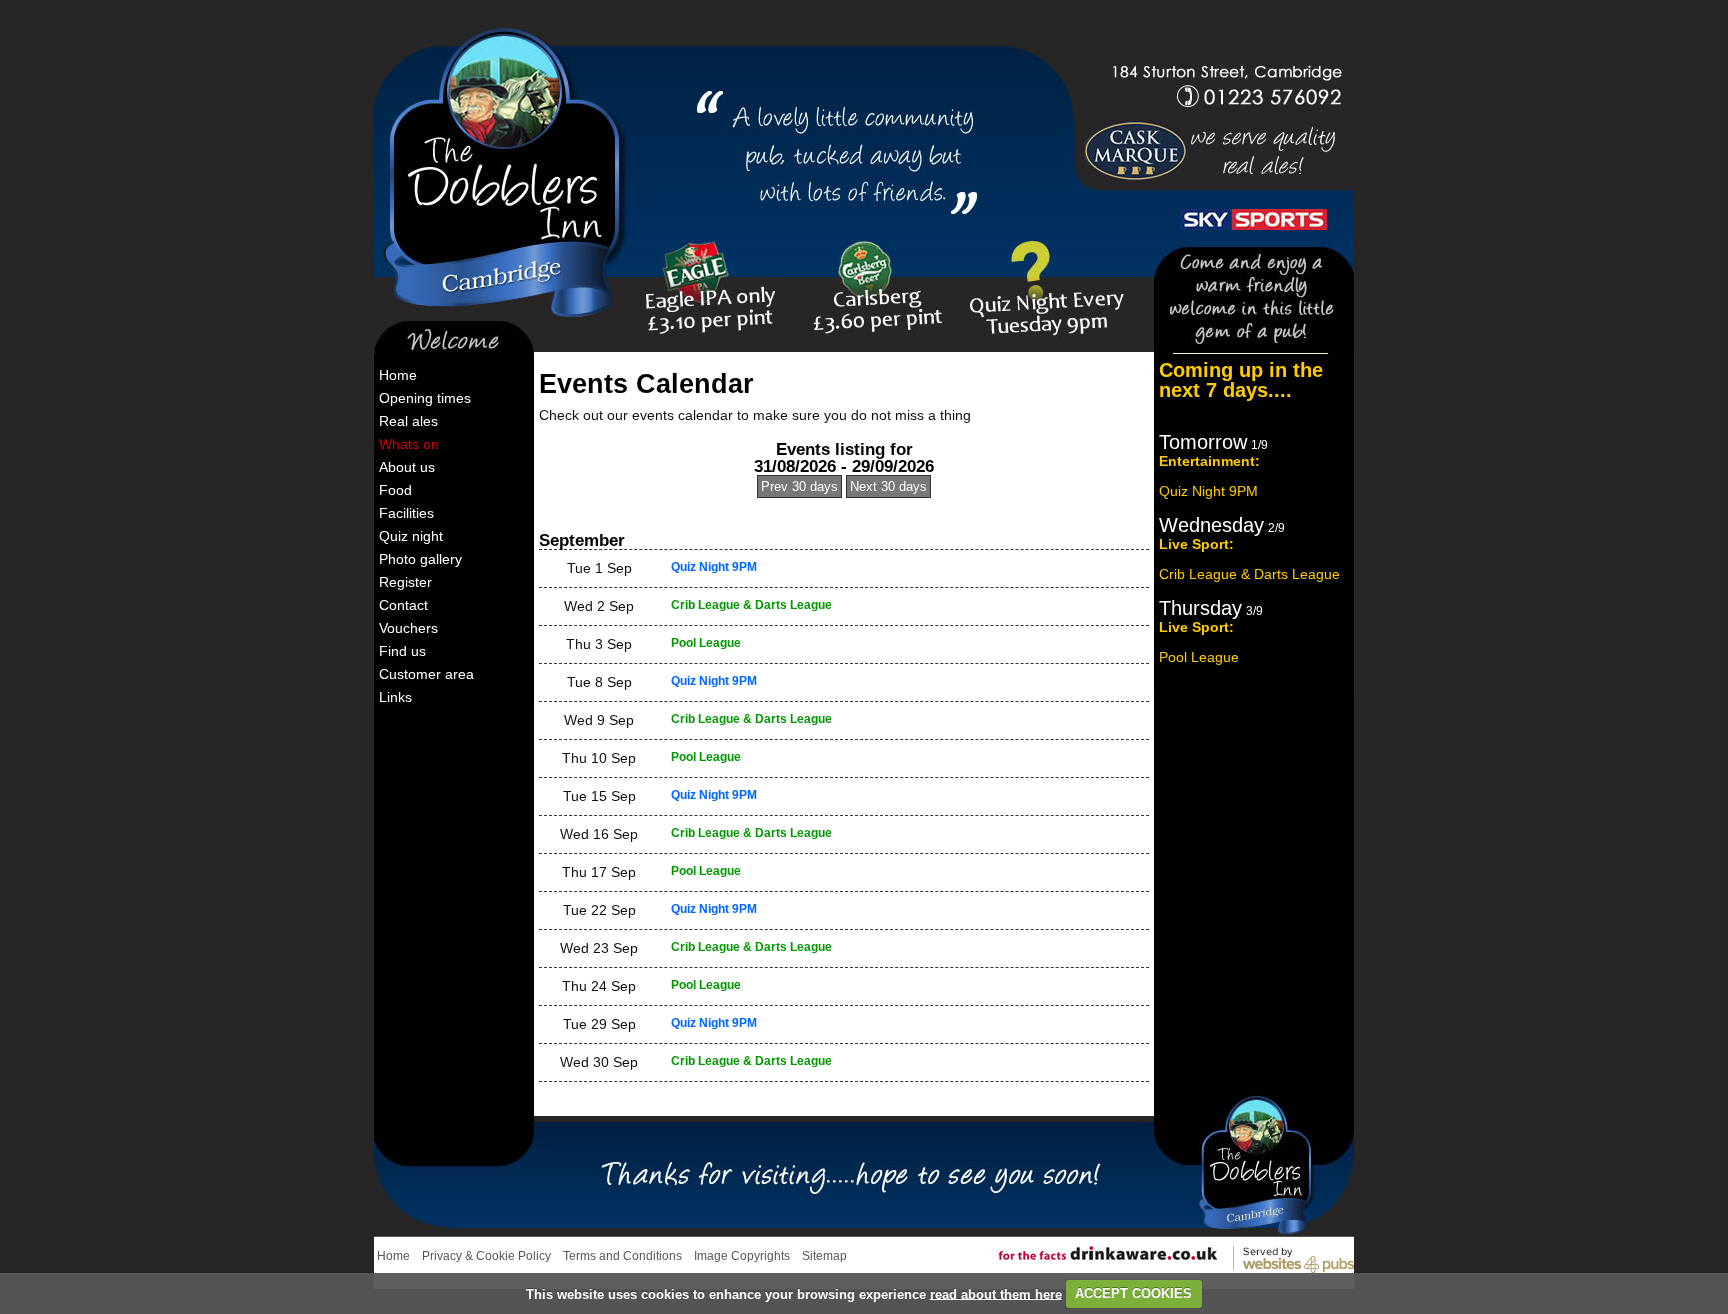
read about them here (996, 1293)
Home (393, 1256)
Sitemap (824, 1256)
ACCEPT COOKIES (1133, 1293)
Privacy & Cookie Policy (486, 1256)
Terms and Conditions (622, 1256)
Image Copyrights (742, 1256)
